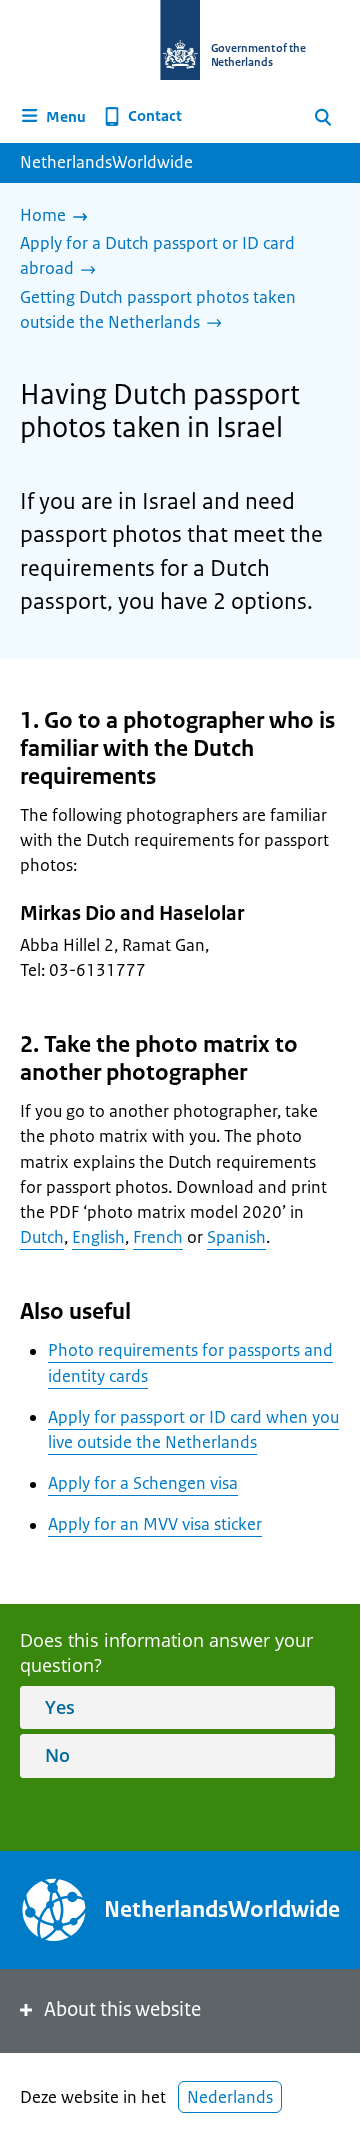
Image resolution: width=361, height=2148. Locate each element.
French (158, 1237)
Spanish (236, 1237)
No (57, 1755)
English (98, 1237)
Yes (60, 1707)
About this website (122, 2009)
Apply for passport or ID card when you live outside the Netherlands (193, 1429)
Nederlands (230, 2097)
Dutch (42, 1237)
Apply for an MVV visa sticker (155, 1524)
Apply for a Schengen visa (143, 1483)
